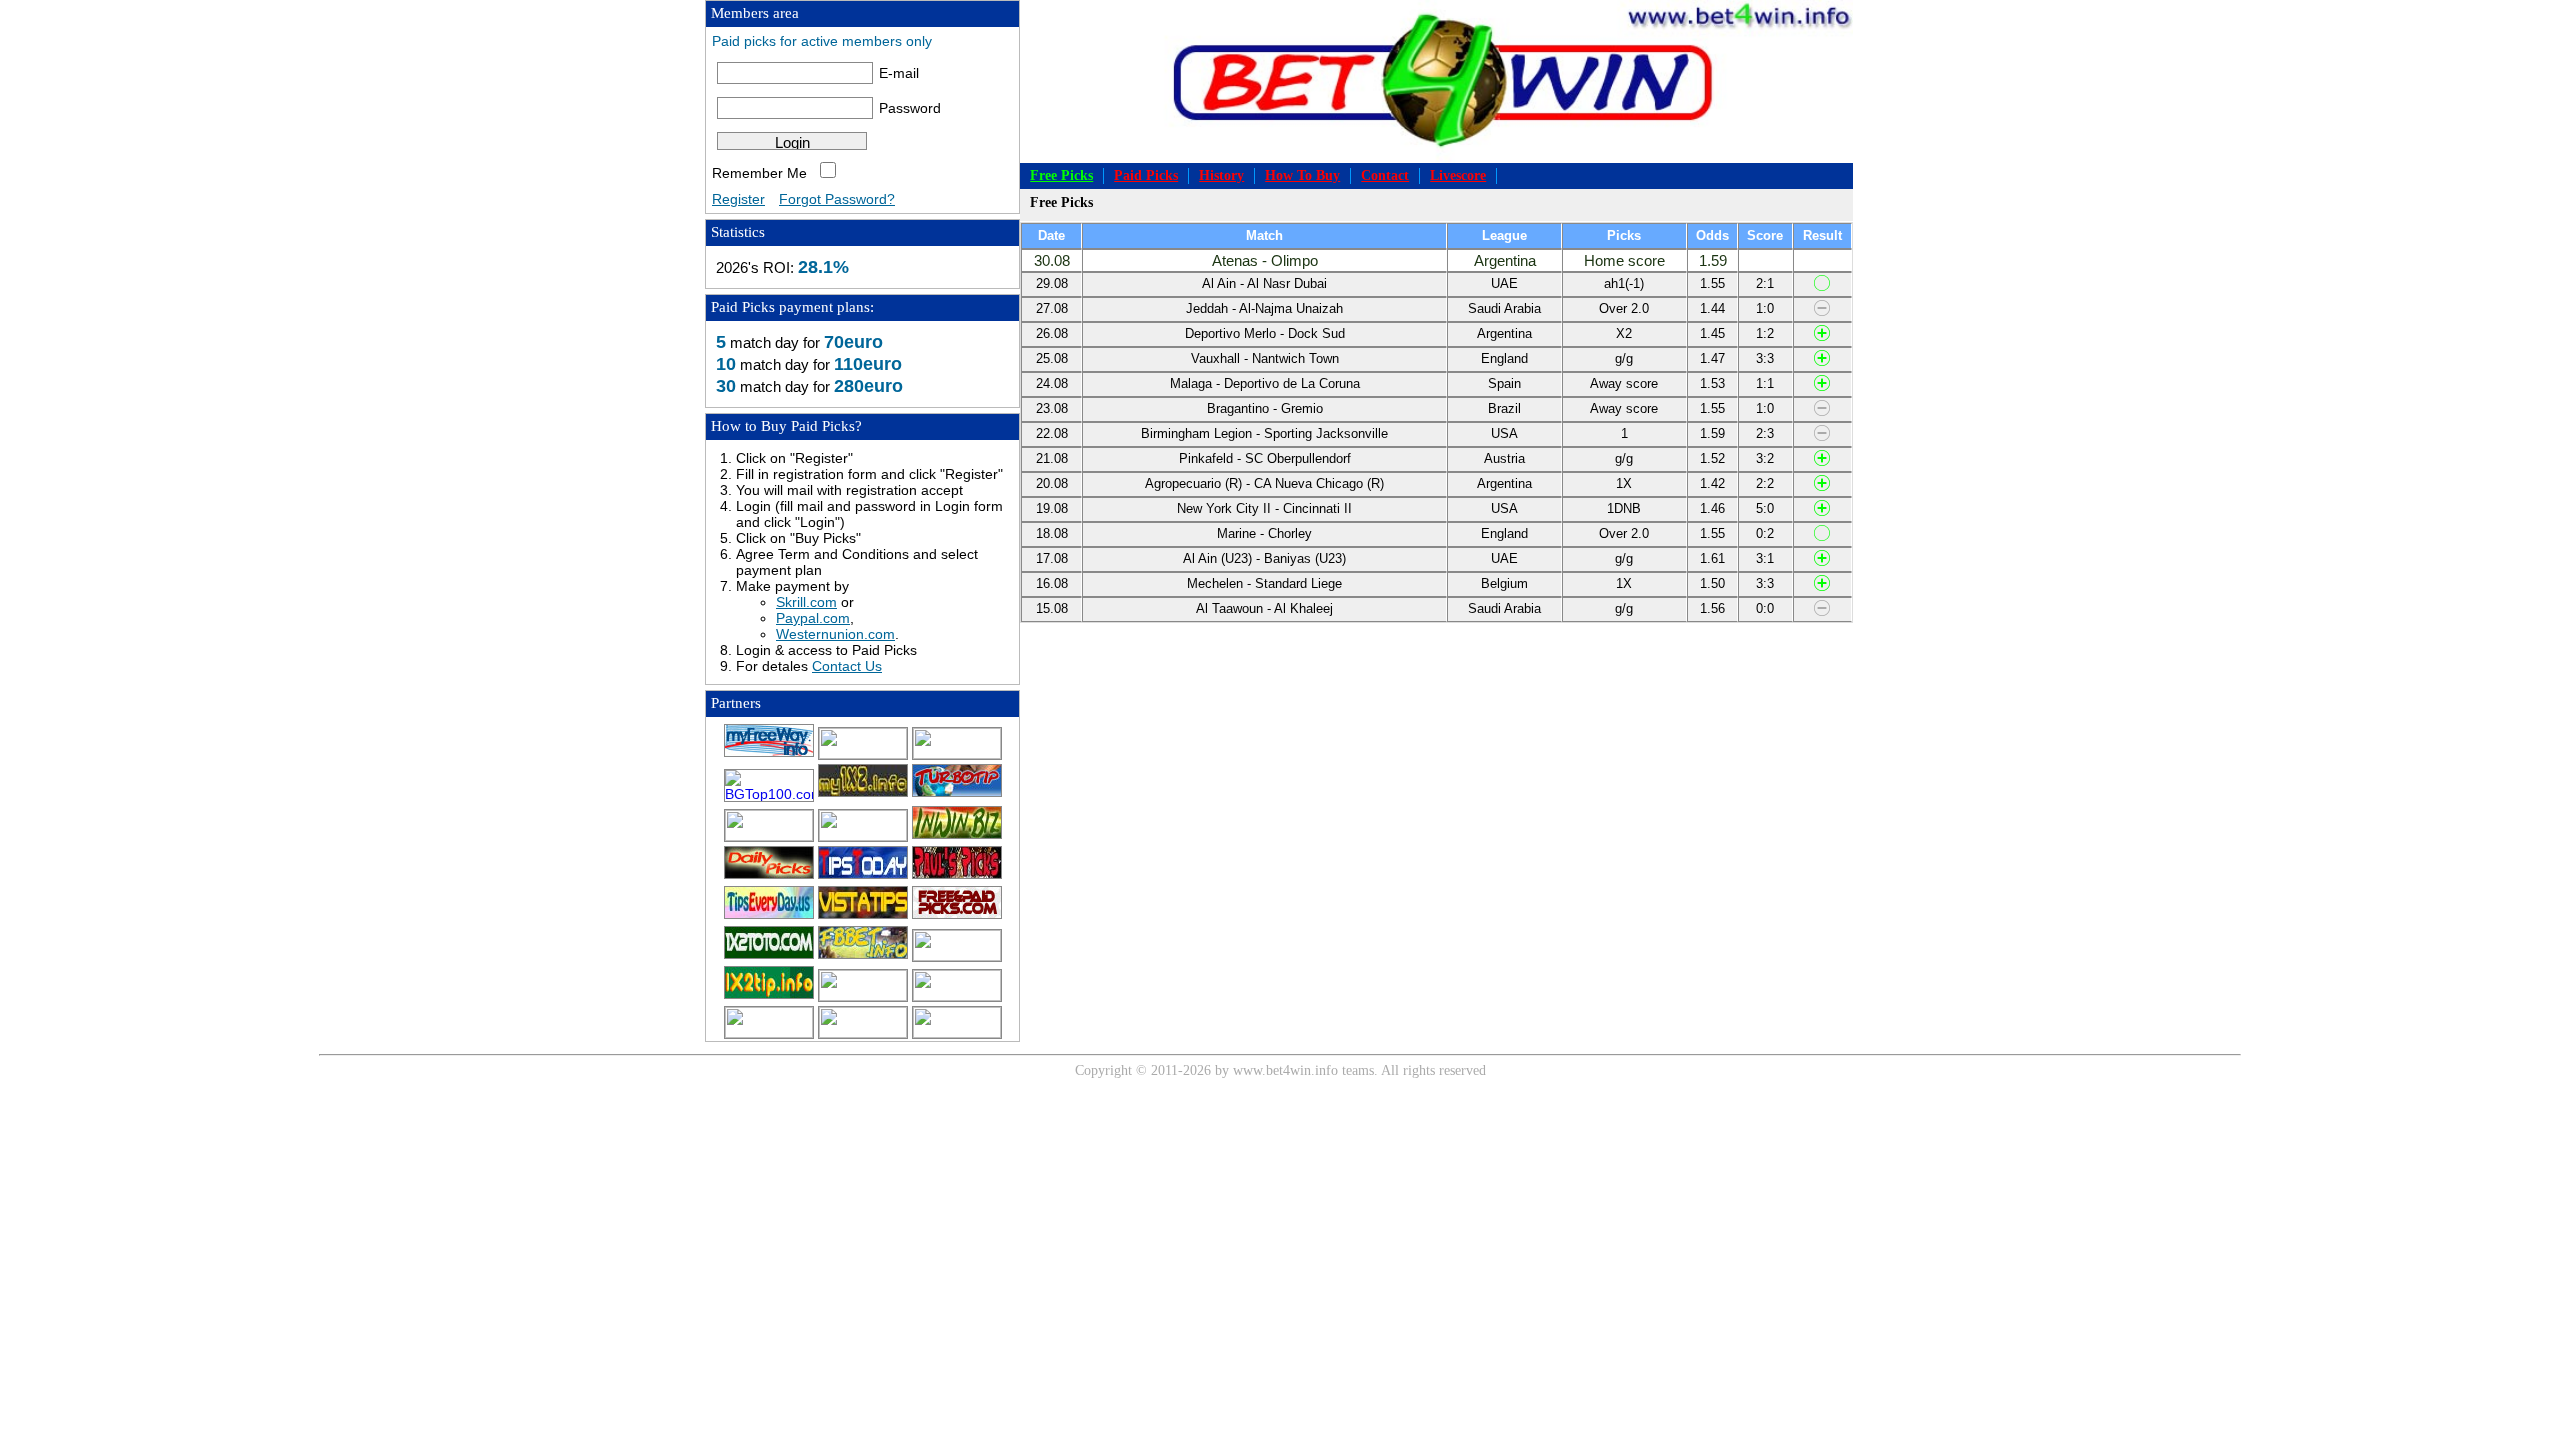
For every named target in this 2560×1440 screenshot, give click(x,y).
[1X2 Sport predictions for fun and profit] (769, 1033)
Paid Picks (1146, 175)
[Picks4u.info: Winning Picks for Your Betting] (863, 996)
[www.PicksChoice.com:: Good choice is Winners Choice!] (863, 1033)
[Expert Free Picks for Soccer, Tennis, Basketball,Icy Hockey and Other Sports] (863, 754)
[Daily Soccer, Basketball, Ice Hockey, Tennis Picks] (957, 956)
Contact (1385, 175)
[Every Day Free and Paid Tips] (769, 916)
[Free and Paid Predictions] (863, 956)
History (1221, 175)
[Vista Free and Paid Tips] (863, 916)
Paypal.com (813, 618)
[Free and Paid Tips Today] (863, 876)
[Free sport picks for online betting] (769, 754)
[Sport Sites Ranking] (957, 754)
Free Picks (1061, 175)
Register (738, 199)
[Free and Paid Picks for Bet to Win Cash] (863, 836)
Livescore (1458, 175)
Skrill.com (806, 602)
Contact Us (847, 666)
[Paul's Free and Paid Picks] (957, 876)
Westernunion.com (835, 634)
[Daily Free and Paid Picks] (769, 876)
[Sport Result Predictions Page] (957, 1033)
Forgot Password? (837, 199)
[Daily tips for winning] (769, 996)
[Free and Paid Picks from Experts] (769, 836)
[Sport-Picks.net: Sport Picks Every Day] (957, 996)
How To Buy (1302, 175)
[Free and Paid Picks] (863, 794)
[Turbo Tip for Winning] (957, 794)
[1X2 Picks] (769, 956)
